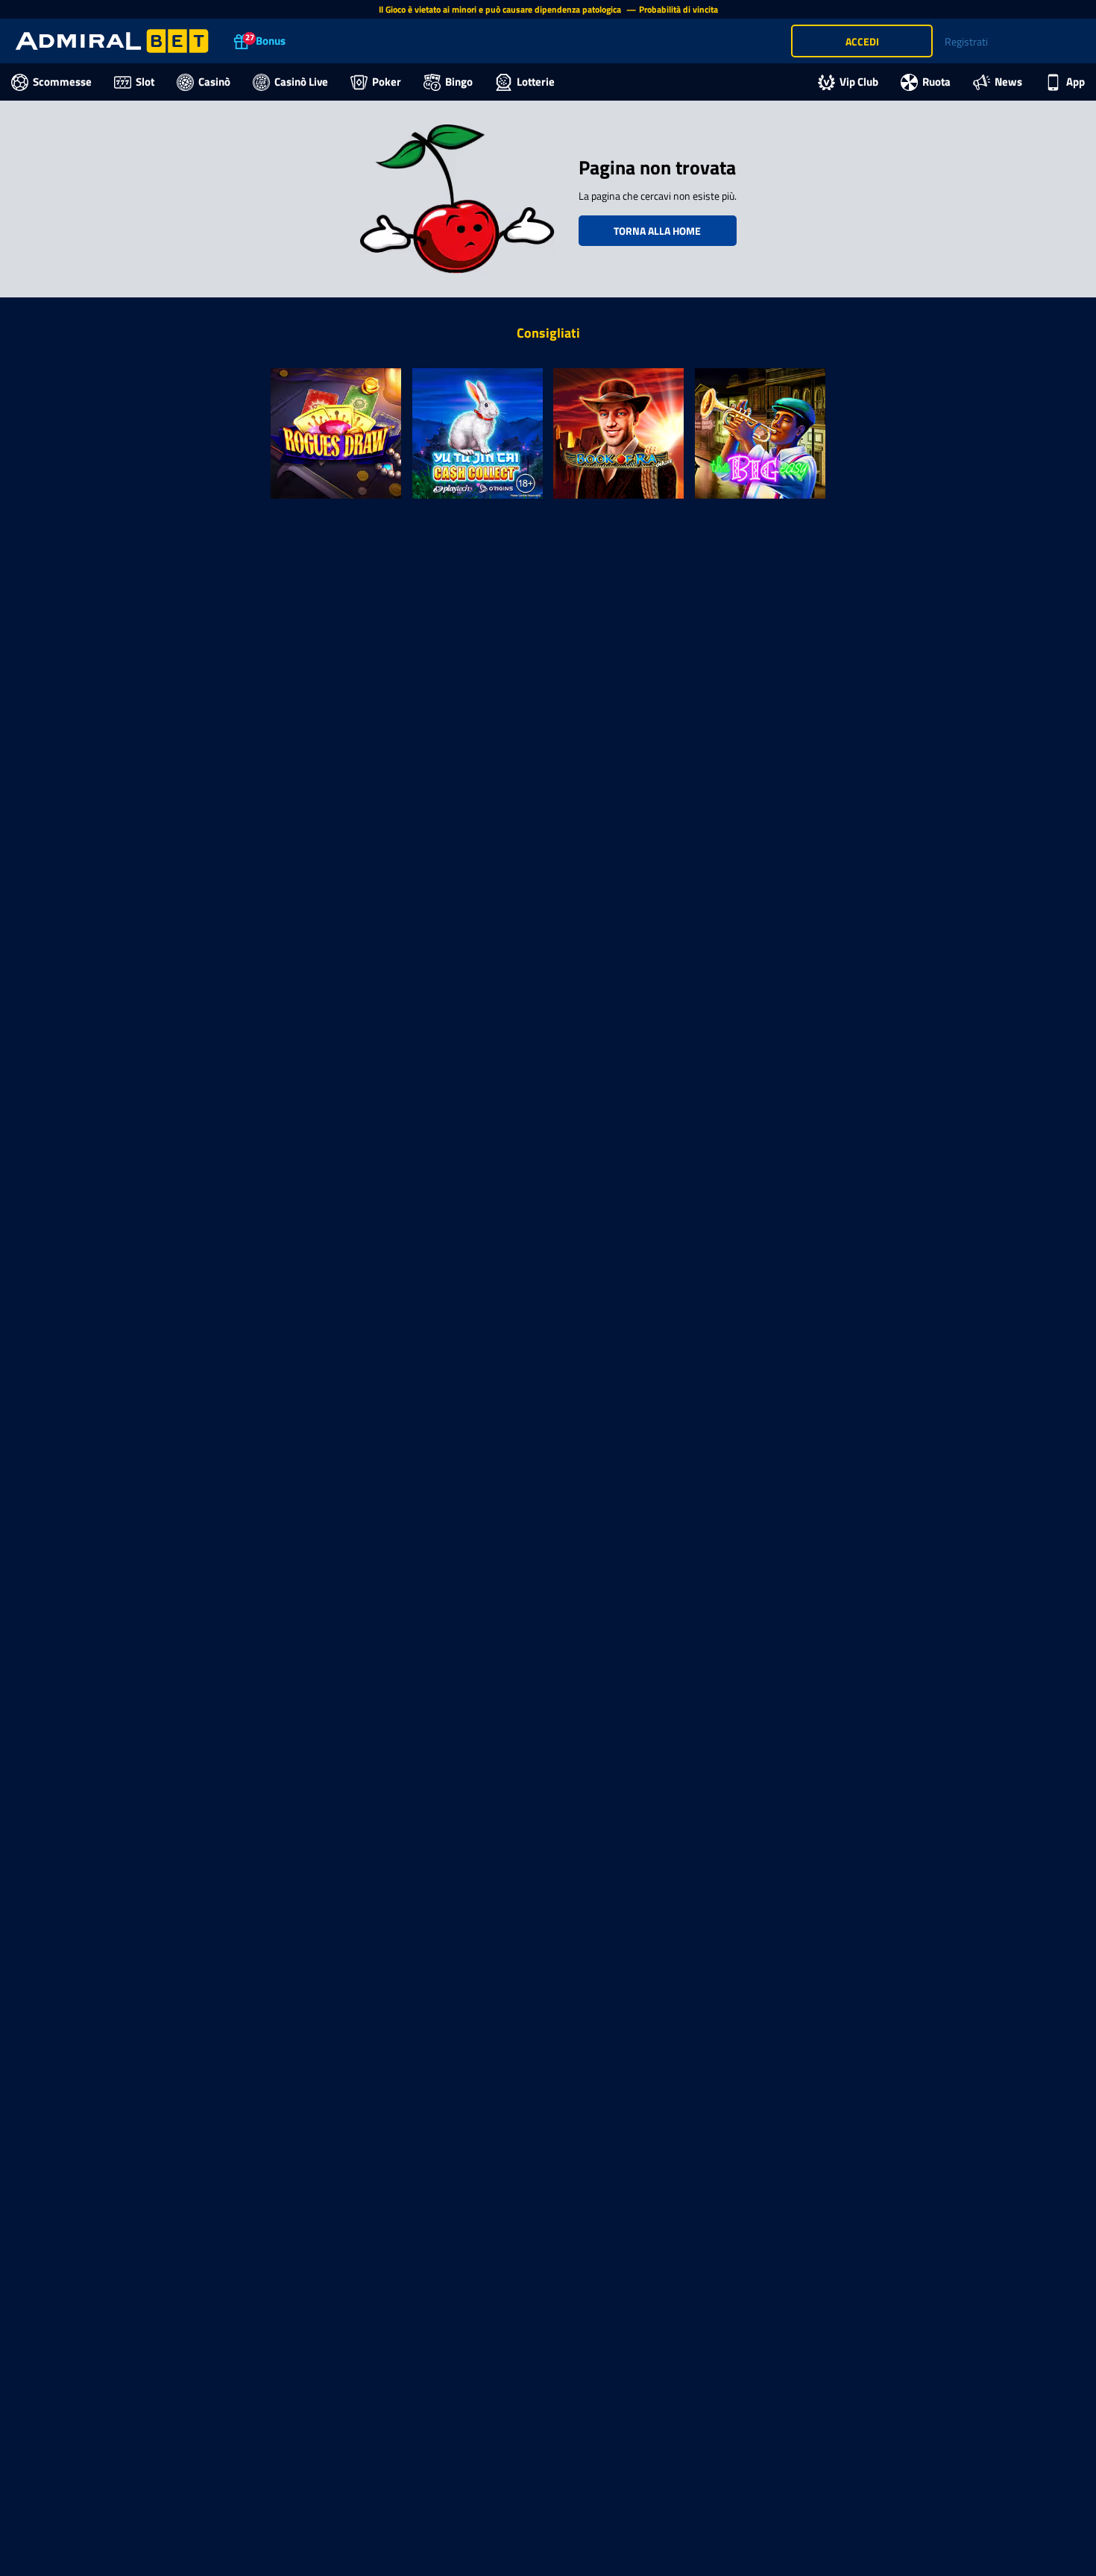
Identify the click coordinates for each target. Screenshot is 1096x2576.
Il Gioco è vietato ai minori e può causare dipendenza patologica (501, 9)
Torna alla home (657, 231)
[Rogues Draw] (336, 433)
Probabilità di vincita (678, 9)
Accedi (862, 41)
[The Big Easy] (760, 433)
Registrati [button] (966, 41)
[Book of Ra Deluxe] (619, 433)
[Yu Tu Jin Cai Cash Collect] (478, 433)
